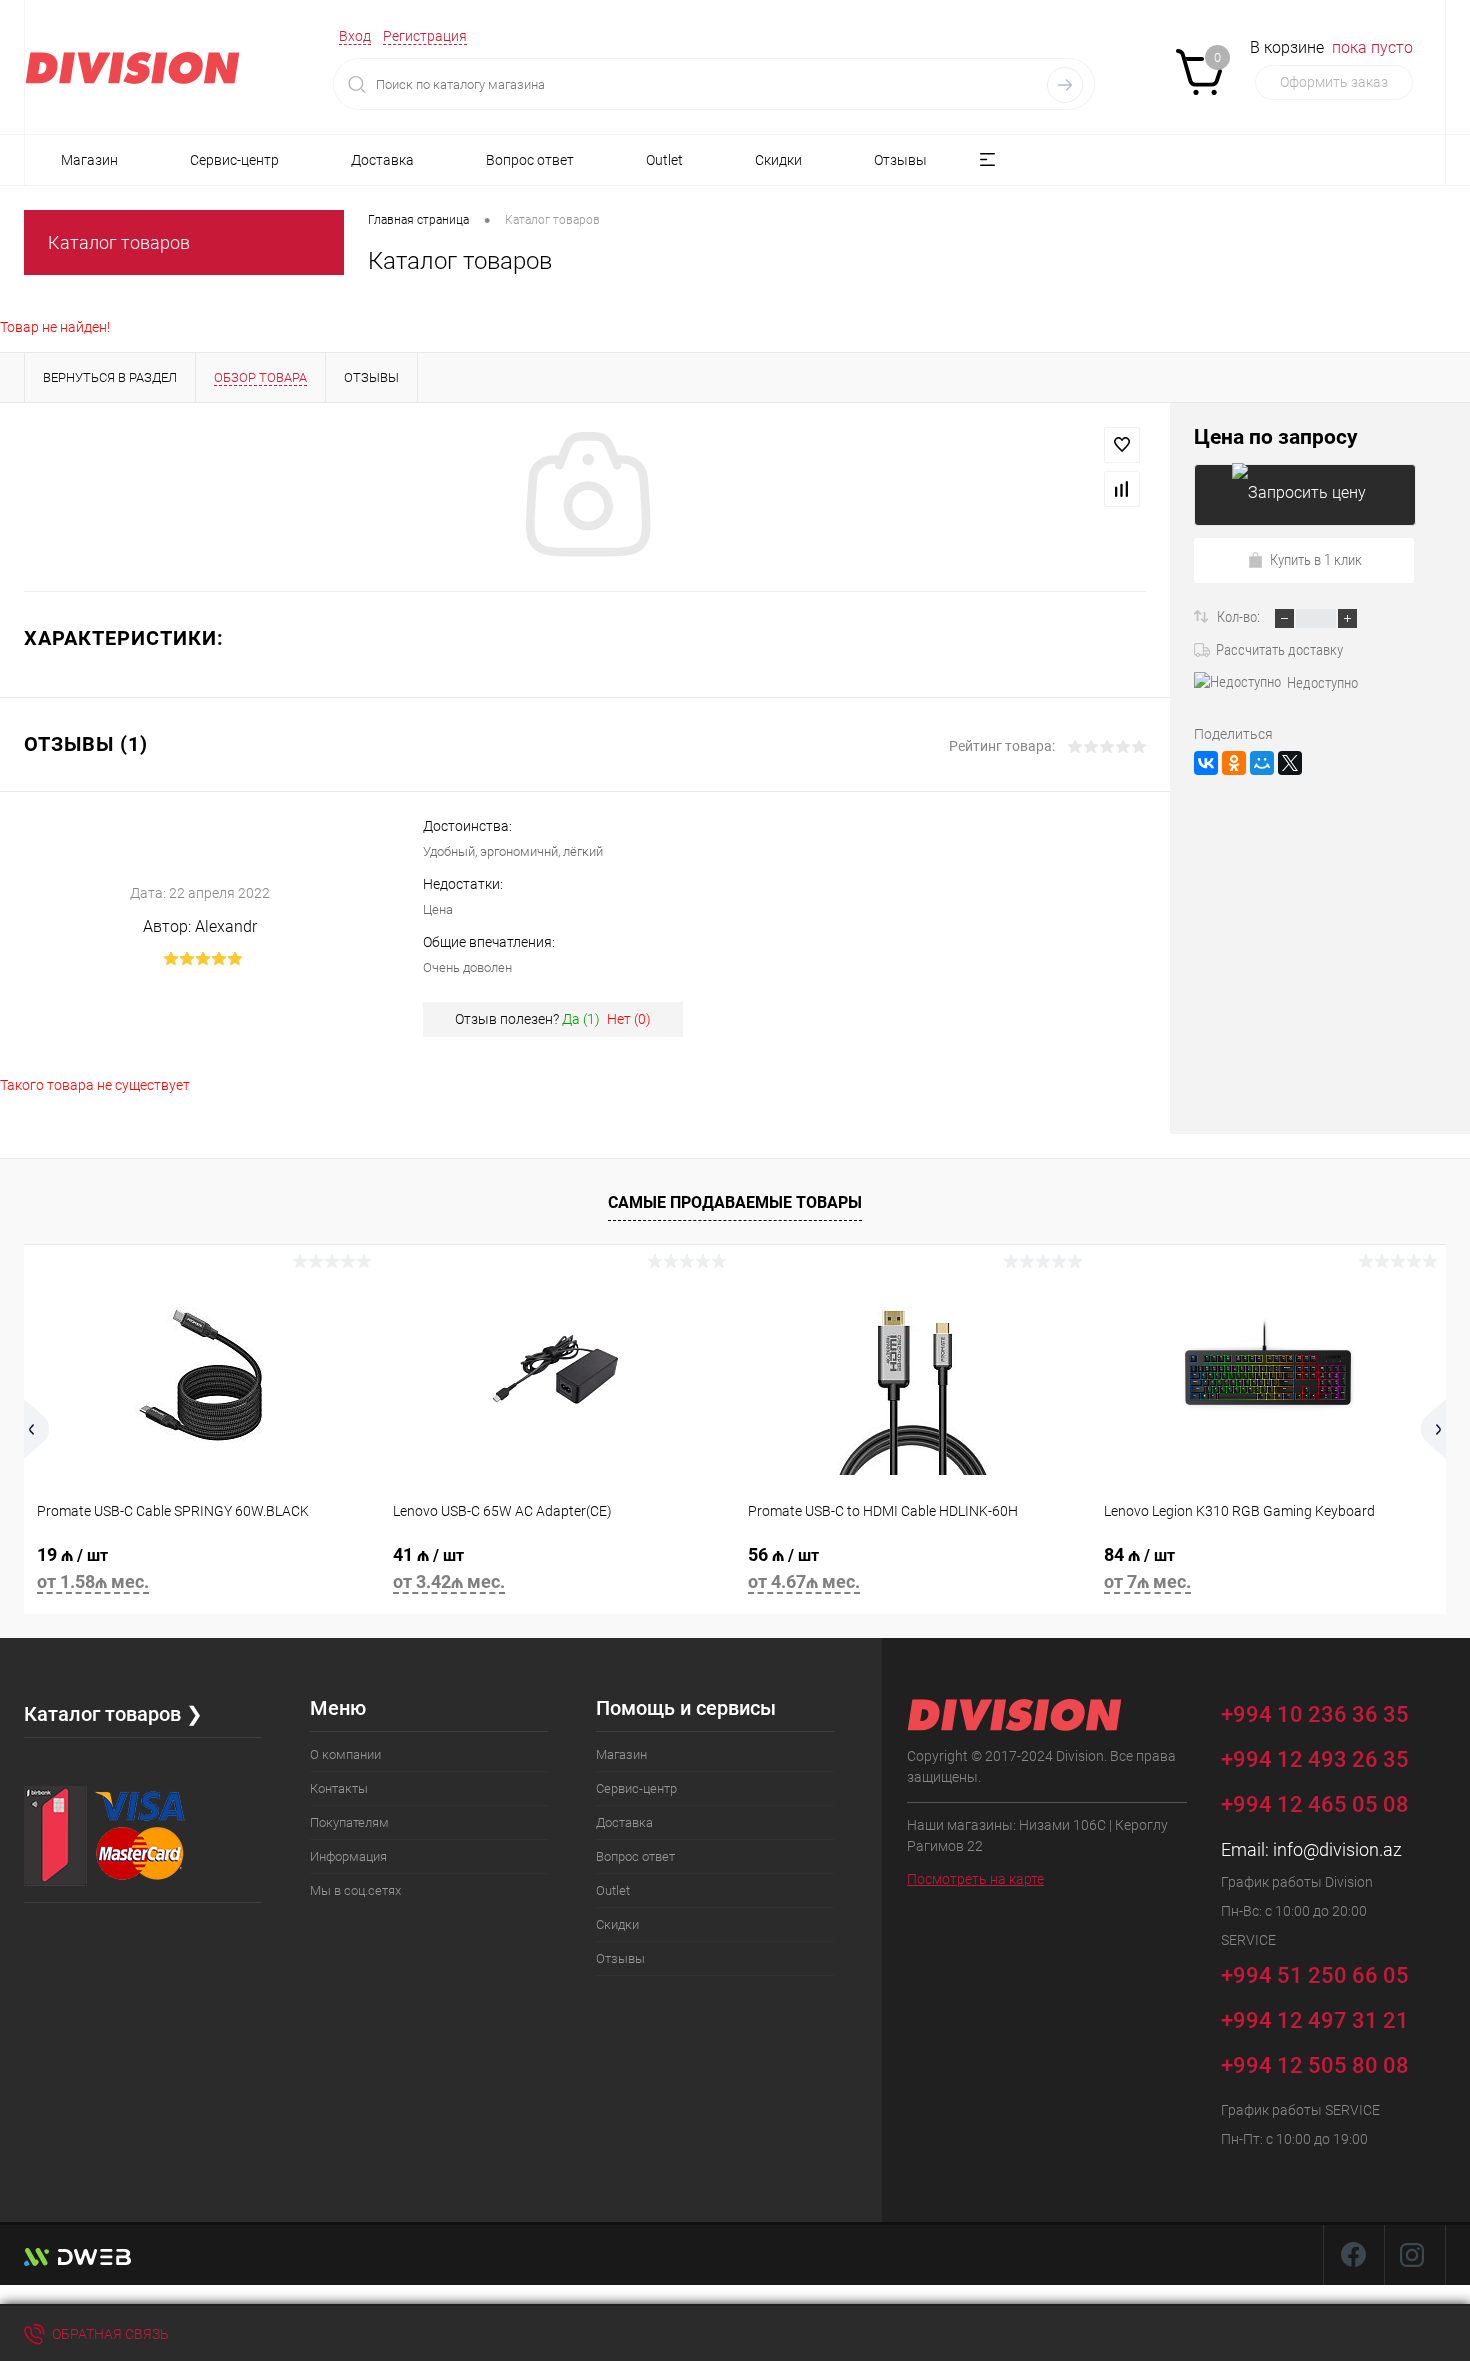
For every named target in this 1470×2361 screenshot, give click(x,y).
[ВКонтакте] (1206, 763)
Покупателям (349, 1822)
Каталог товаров (119, 242)
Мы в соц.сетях (355, 1890)
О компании (345, 1754)
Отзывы (900, 160)
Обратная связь (109, 2334)
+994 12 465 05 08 (1315, 1804)
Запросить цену (1305, 495)
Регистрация (425, 36)
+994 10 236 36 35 (1317, 1713)
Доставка (382, 160)
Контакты (339, 1788)
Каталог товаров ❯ (113, 1714)
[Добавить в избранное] (1122, 445)
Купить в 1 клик (1316, 560)
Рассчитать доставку (1279, 650)
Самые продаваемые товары (735, 1202)
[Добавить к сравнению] (1122, 489)
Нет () (629, 1019)
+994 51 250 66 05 (1317, 1974)
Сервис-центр (234, 160)
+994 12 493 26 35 (1315, 1759)
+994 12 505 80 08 (1315, 2065)
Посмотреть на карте (975, 1879)
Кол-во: (1240, 617)
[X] (1290, 763)
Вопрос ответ (530, 160)
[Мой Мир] (1262, 763)
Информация (348, 1856)
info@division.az (1337, 1849)
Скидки (778, 160)
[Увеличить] (585, 497)
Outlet (664, 160)
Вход (355, 36)
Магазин (89, 160)
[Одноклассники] (1234, 763)
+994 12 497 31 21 (1315, 2020)
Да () (581, 1019)
